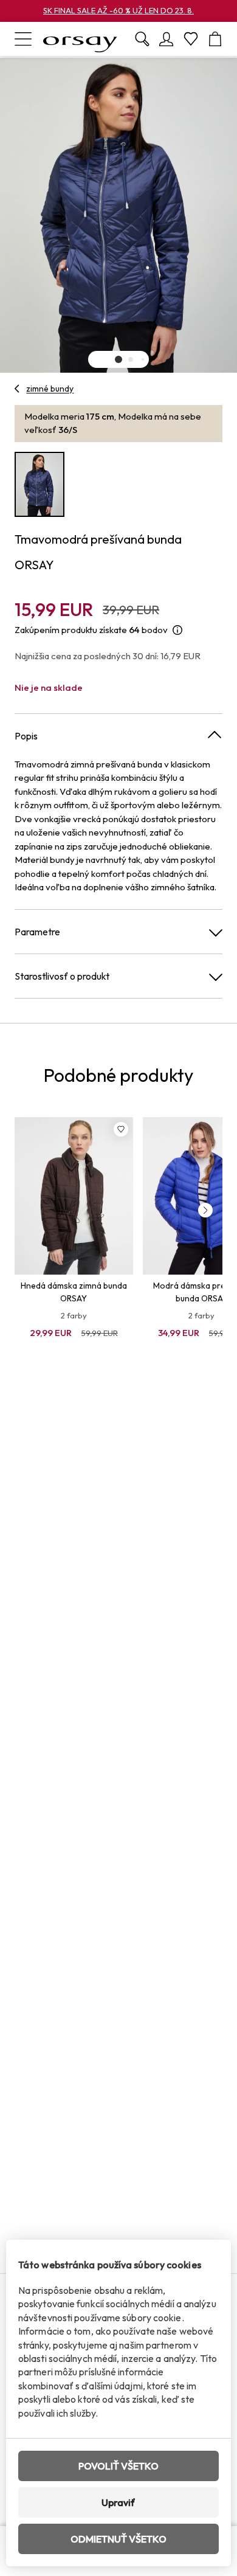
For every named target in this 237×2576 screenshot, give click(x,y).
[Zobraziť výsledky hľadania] (142, 39)
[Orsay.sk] (80, 39)
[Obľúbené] (191, 39)
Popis (26, 736)
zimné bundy (50, 389)
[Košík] (215, 39)
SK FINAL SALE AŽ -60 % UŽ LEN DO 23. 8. (118, 10)
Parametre (37, 932)
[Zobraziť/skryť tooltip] (177, 630)
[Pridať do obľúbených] (121, 1129)
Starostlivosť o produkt (62, 976)
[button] (118, 359)
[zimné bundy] (17, 389)
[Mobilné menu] (23, 39)
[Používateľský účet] (167, 39)
